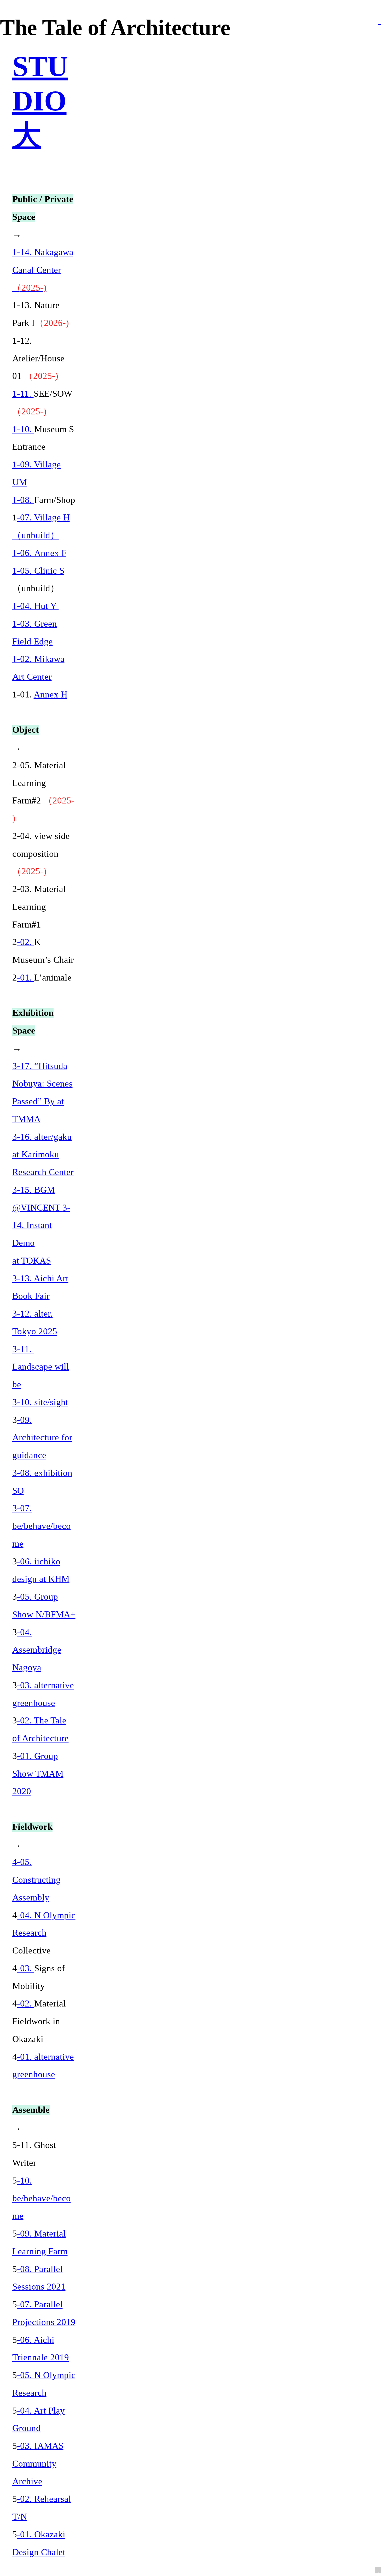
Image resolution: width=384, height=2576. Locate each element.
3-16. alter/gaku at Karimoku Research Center (43, 1155)
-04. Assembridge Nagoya (37, 1650)
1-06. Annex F (39, 553)
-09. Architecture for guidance (42, 1438)
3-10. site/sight (40, 1402)
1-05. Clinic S (38, 571)
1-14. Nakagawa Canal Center (43, 270)
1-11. (23, 394)
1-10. (23, 429)
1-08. (23, 500)
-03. (26, 1968)
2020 (22, 1791)
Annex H (51, 694)
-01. (26, 978)
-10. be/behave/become (42, 2198)
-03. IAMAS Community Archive (38, 2464)
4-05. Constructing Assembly (36, 1880)
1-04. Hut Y (36, 606)
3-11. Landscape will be (41, 1367)
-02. (26, 942)
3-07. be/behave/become (42, 1526)
